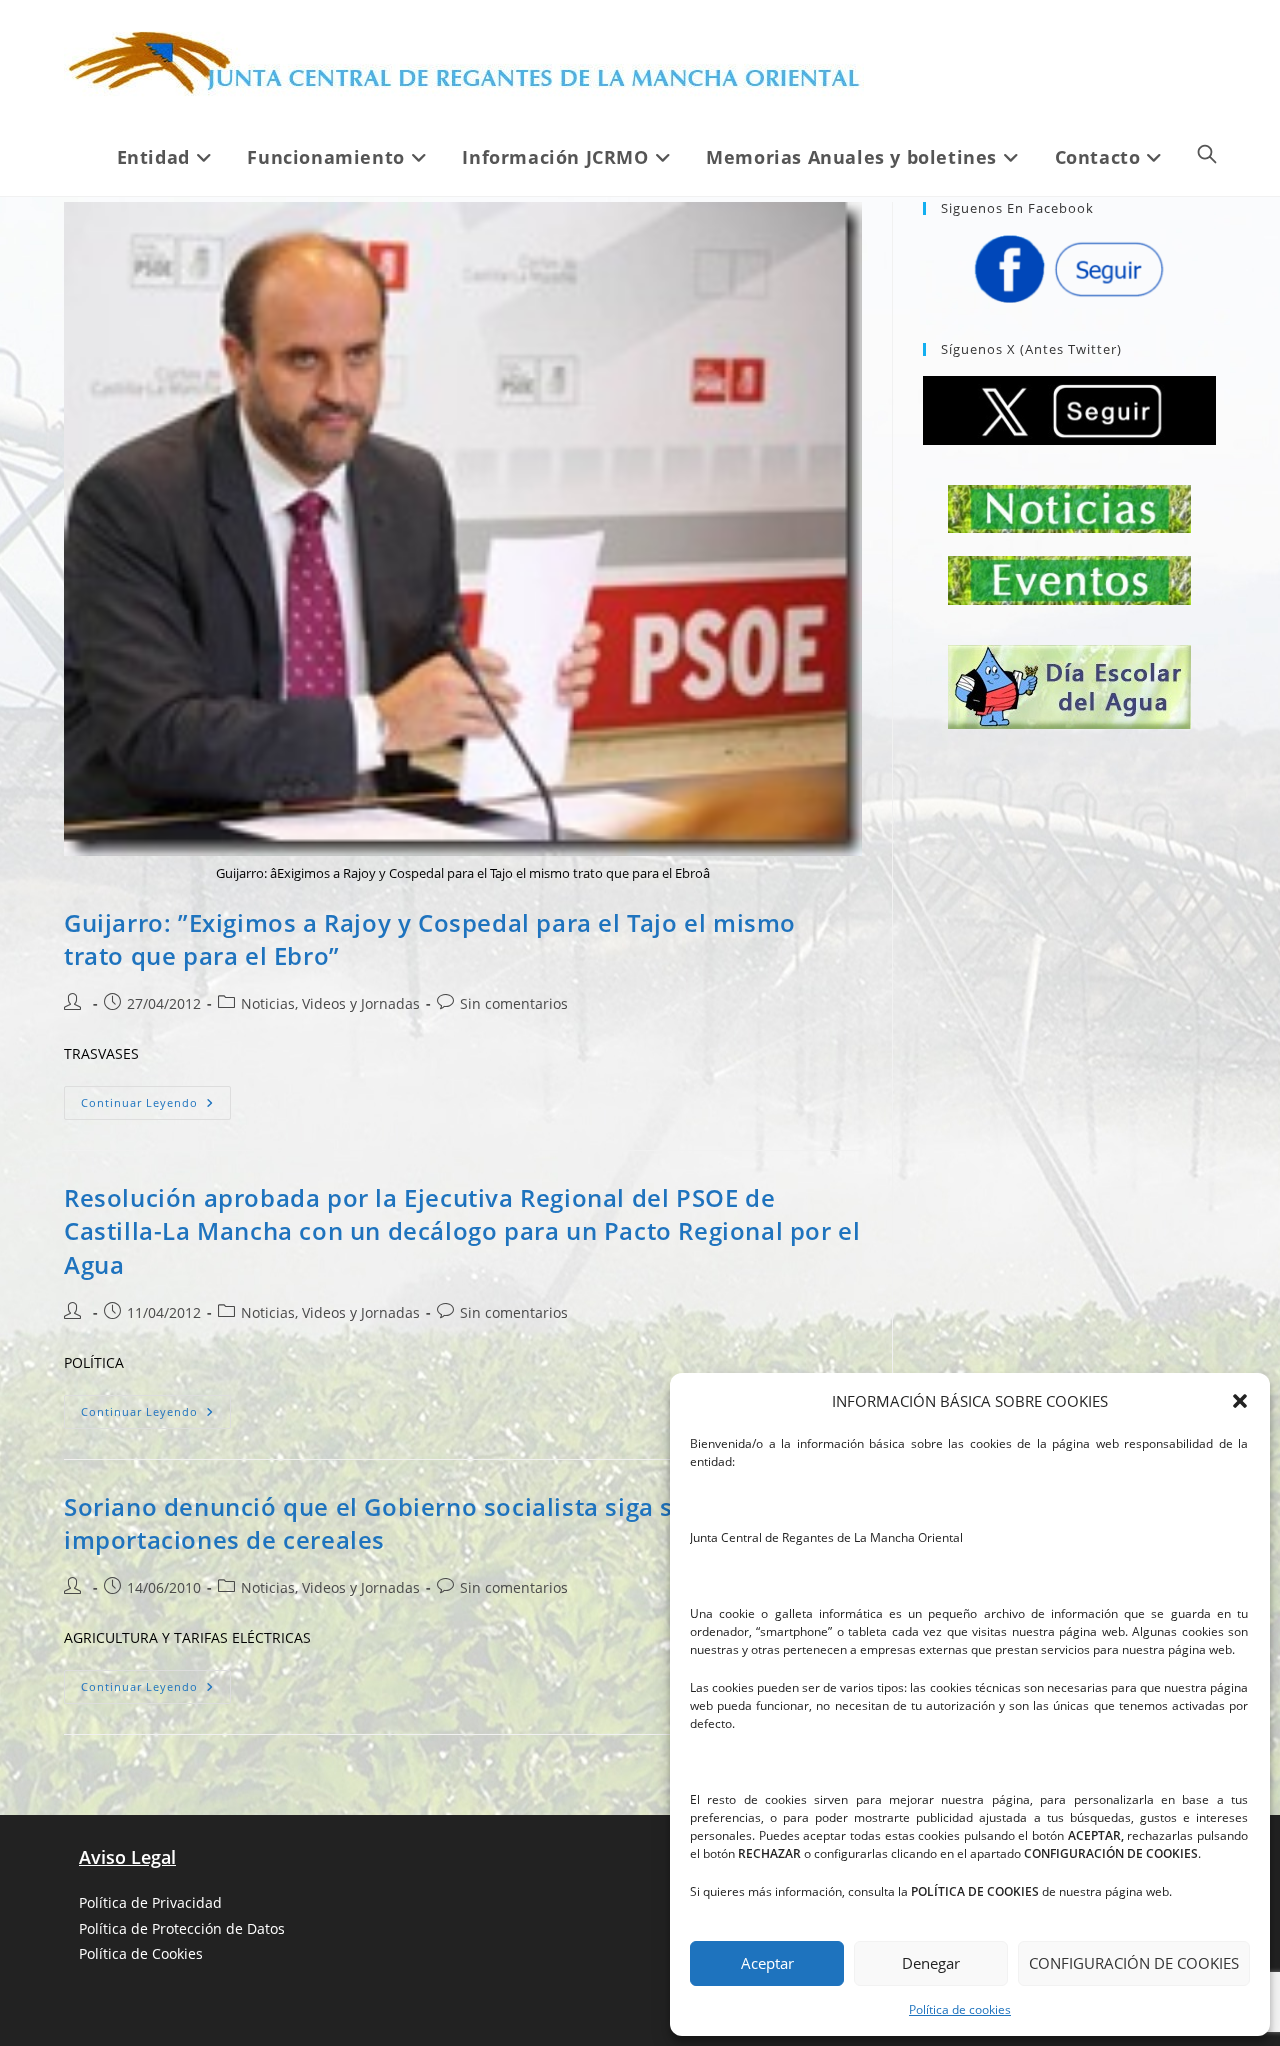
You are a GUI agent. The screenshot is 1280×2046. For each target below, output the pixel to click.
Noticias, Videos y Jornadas (330, 1003)
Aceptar (767, 1963)
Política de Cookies (141, 1953)
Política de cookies (960, 2009)
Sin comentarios (514, 1003)
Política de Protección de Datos (182, 1928)
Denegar (931, 1963)
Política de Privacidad (150, 1902)
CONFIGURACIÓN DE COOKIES (1134, 1963)
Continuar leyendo (156, 1106)
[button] (1240, 1401)
